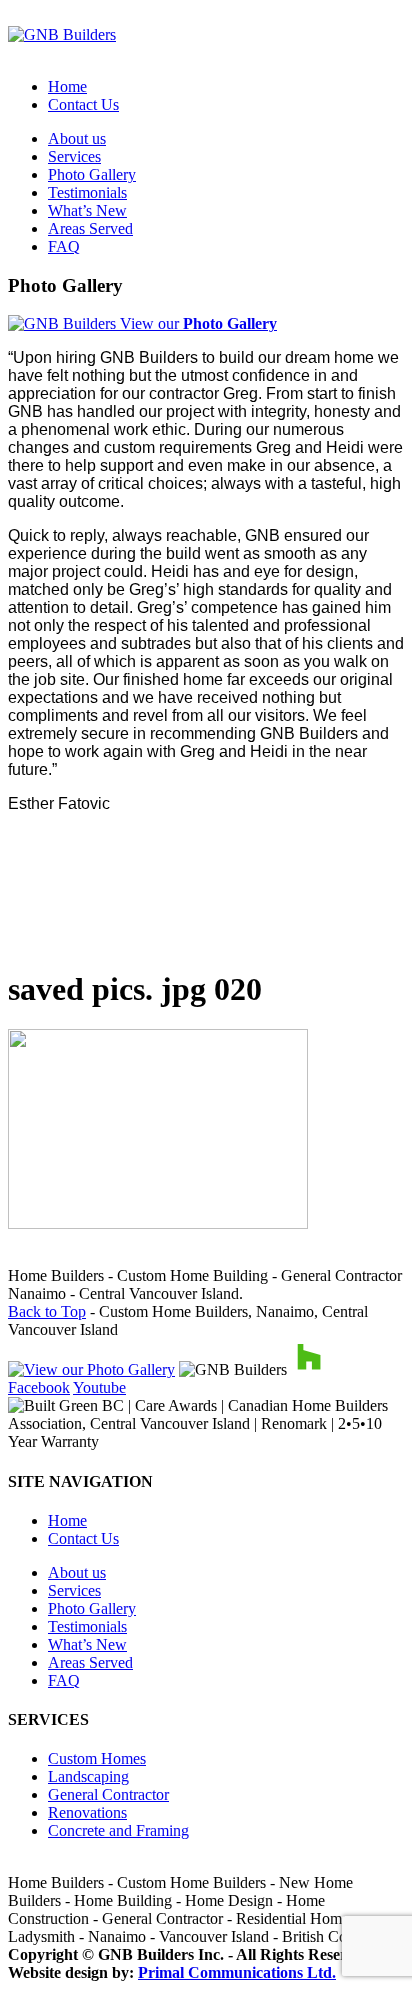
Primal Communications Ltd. (237, 1972)
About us (77, 138)
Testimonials (87, 192)
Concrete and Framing (118, 1830)
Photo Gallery (92, 174)
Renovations (87, 1812)
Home (67, 86)
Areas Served (90, 228)
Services (74, 156)
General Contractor (108, 1794)
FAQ (64, 246)
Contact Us (83, 104)
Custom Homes (97, 1758)
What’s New (87, 210)
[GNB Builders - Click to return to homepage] (62, 34)
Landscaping (88, 1776)
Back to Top (47, 1311)
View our (196, 323)
